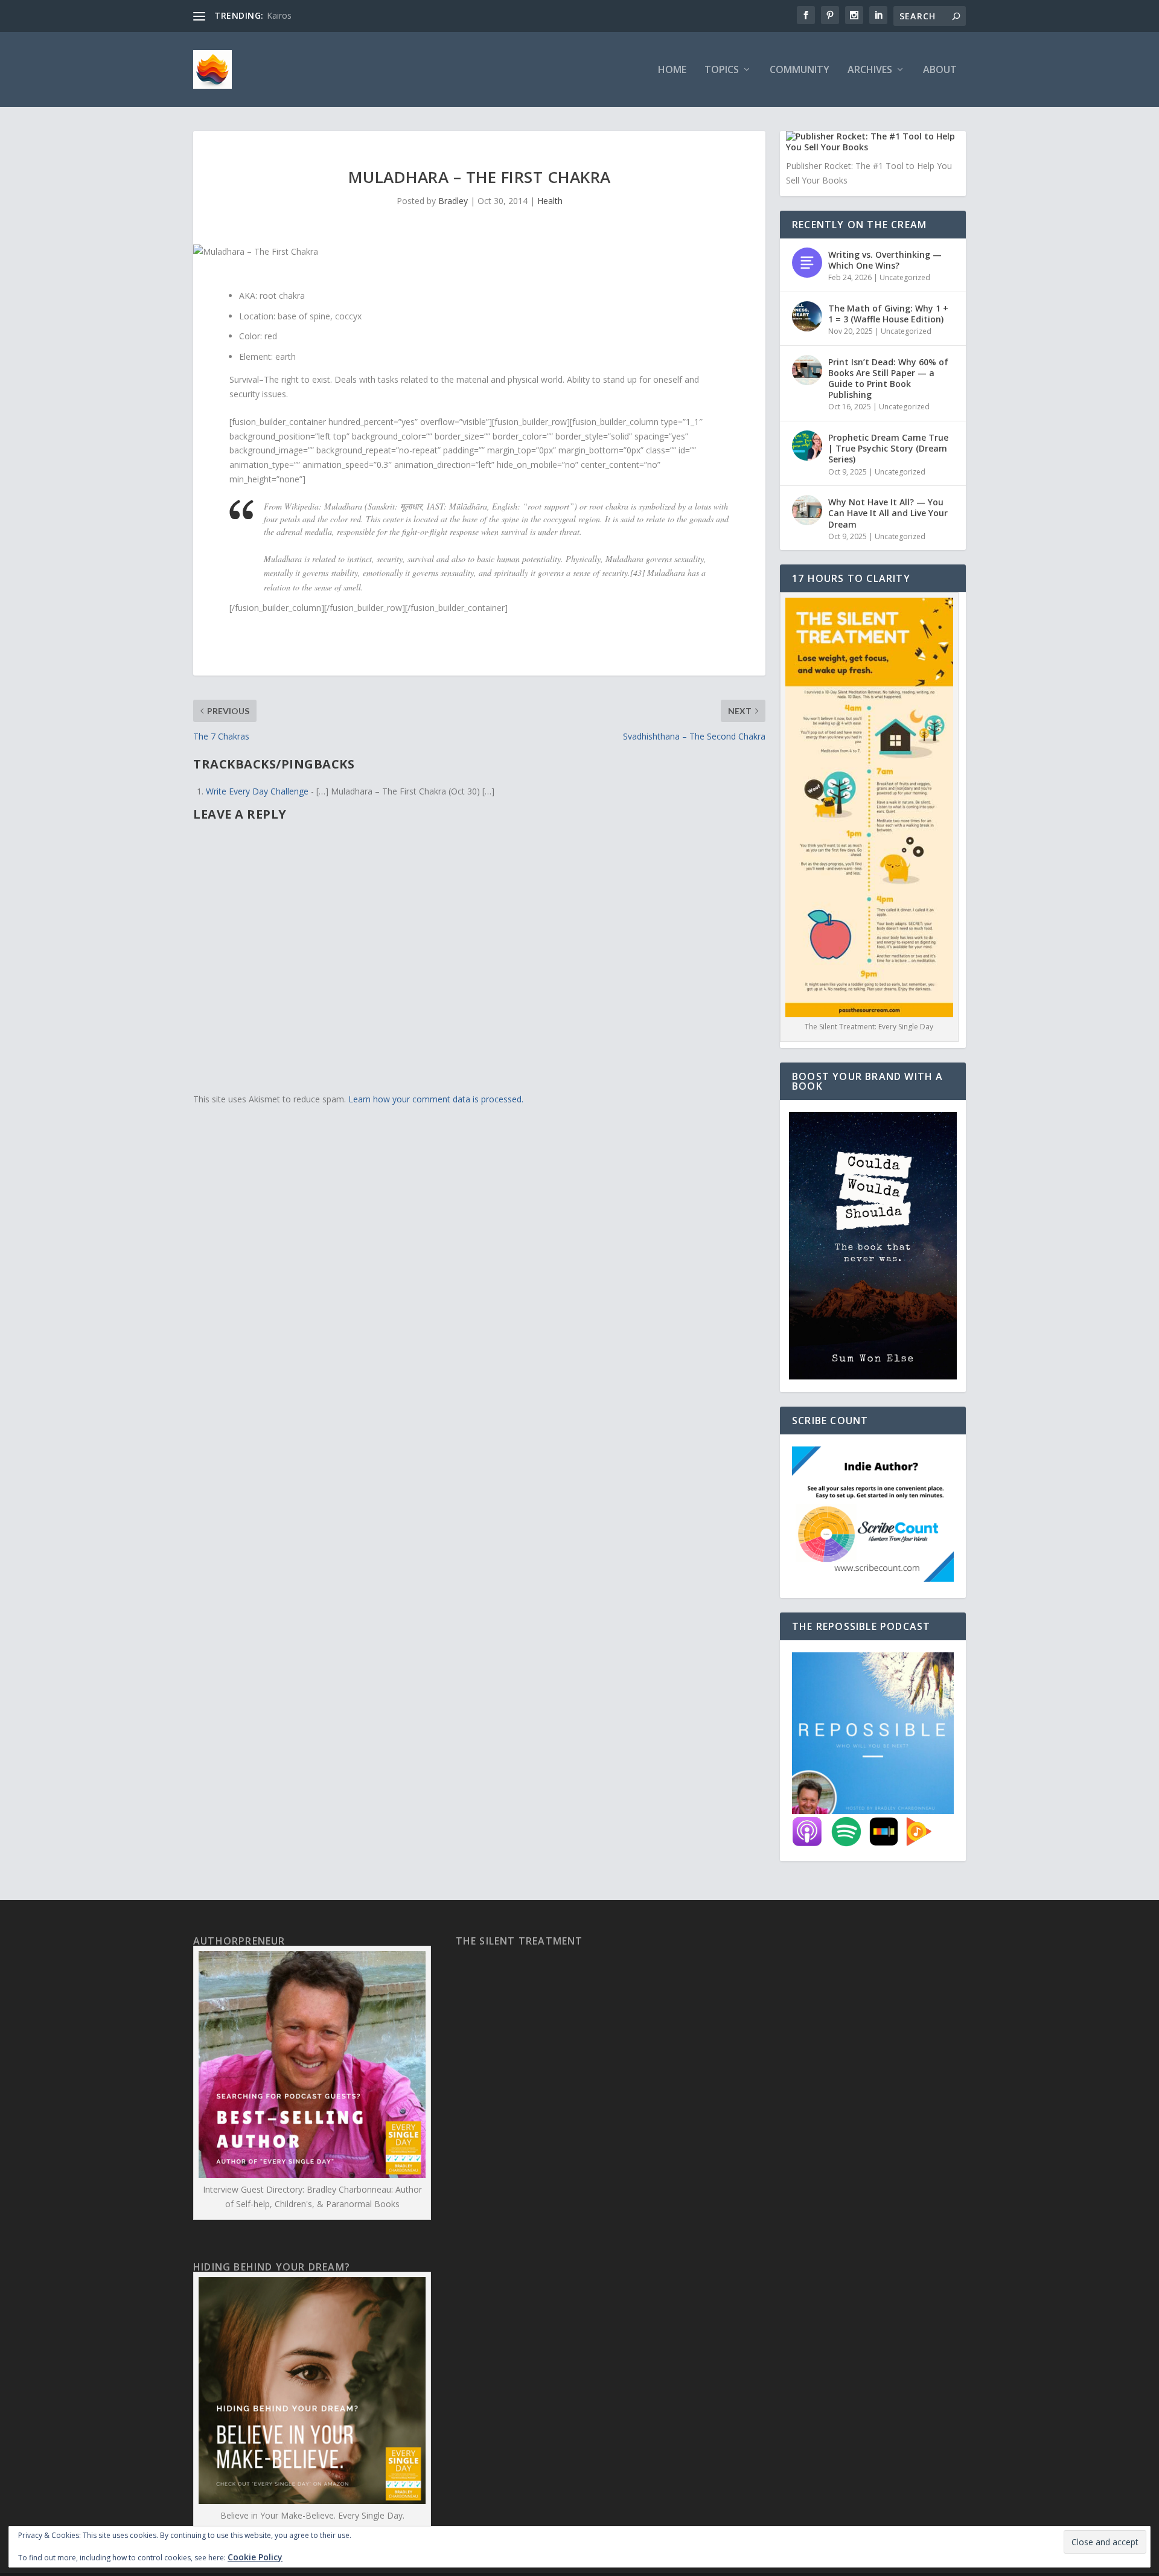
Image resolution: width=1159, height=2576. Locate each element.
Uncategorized (905, 277)
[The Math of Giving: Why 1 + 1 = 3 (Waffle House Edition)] (807, 316)
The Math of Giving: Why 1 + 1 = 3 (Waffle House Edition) (888, 314)
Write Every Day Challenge (257, 791)
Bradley (453, 201)
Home (672, 70)
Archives (870, 70)
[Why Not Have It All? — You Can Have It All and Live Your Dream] (807, 510)
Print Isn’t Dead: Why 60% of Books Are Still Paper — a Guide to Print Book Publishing (888, 379)
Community (800, 70)
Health (550, 201)
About (940, 70)
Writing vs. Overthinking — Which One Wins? (885, 260)
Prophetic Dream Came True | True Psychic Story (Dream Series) (888, 448)
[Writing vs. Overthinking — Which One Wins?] (807, 263)
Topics (722, 70)
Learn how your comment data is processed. (436, 1099)
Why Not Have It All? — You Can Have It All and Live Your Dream (888, 513)
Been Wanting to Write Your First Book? (345, 15)
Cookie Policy (255, 2557)
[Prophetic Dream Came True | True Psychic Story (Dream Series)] (807, 446)
